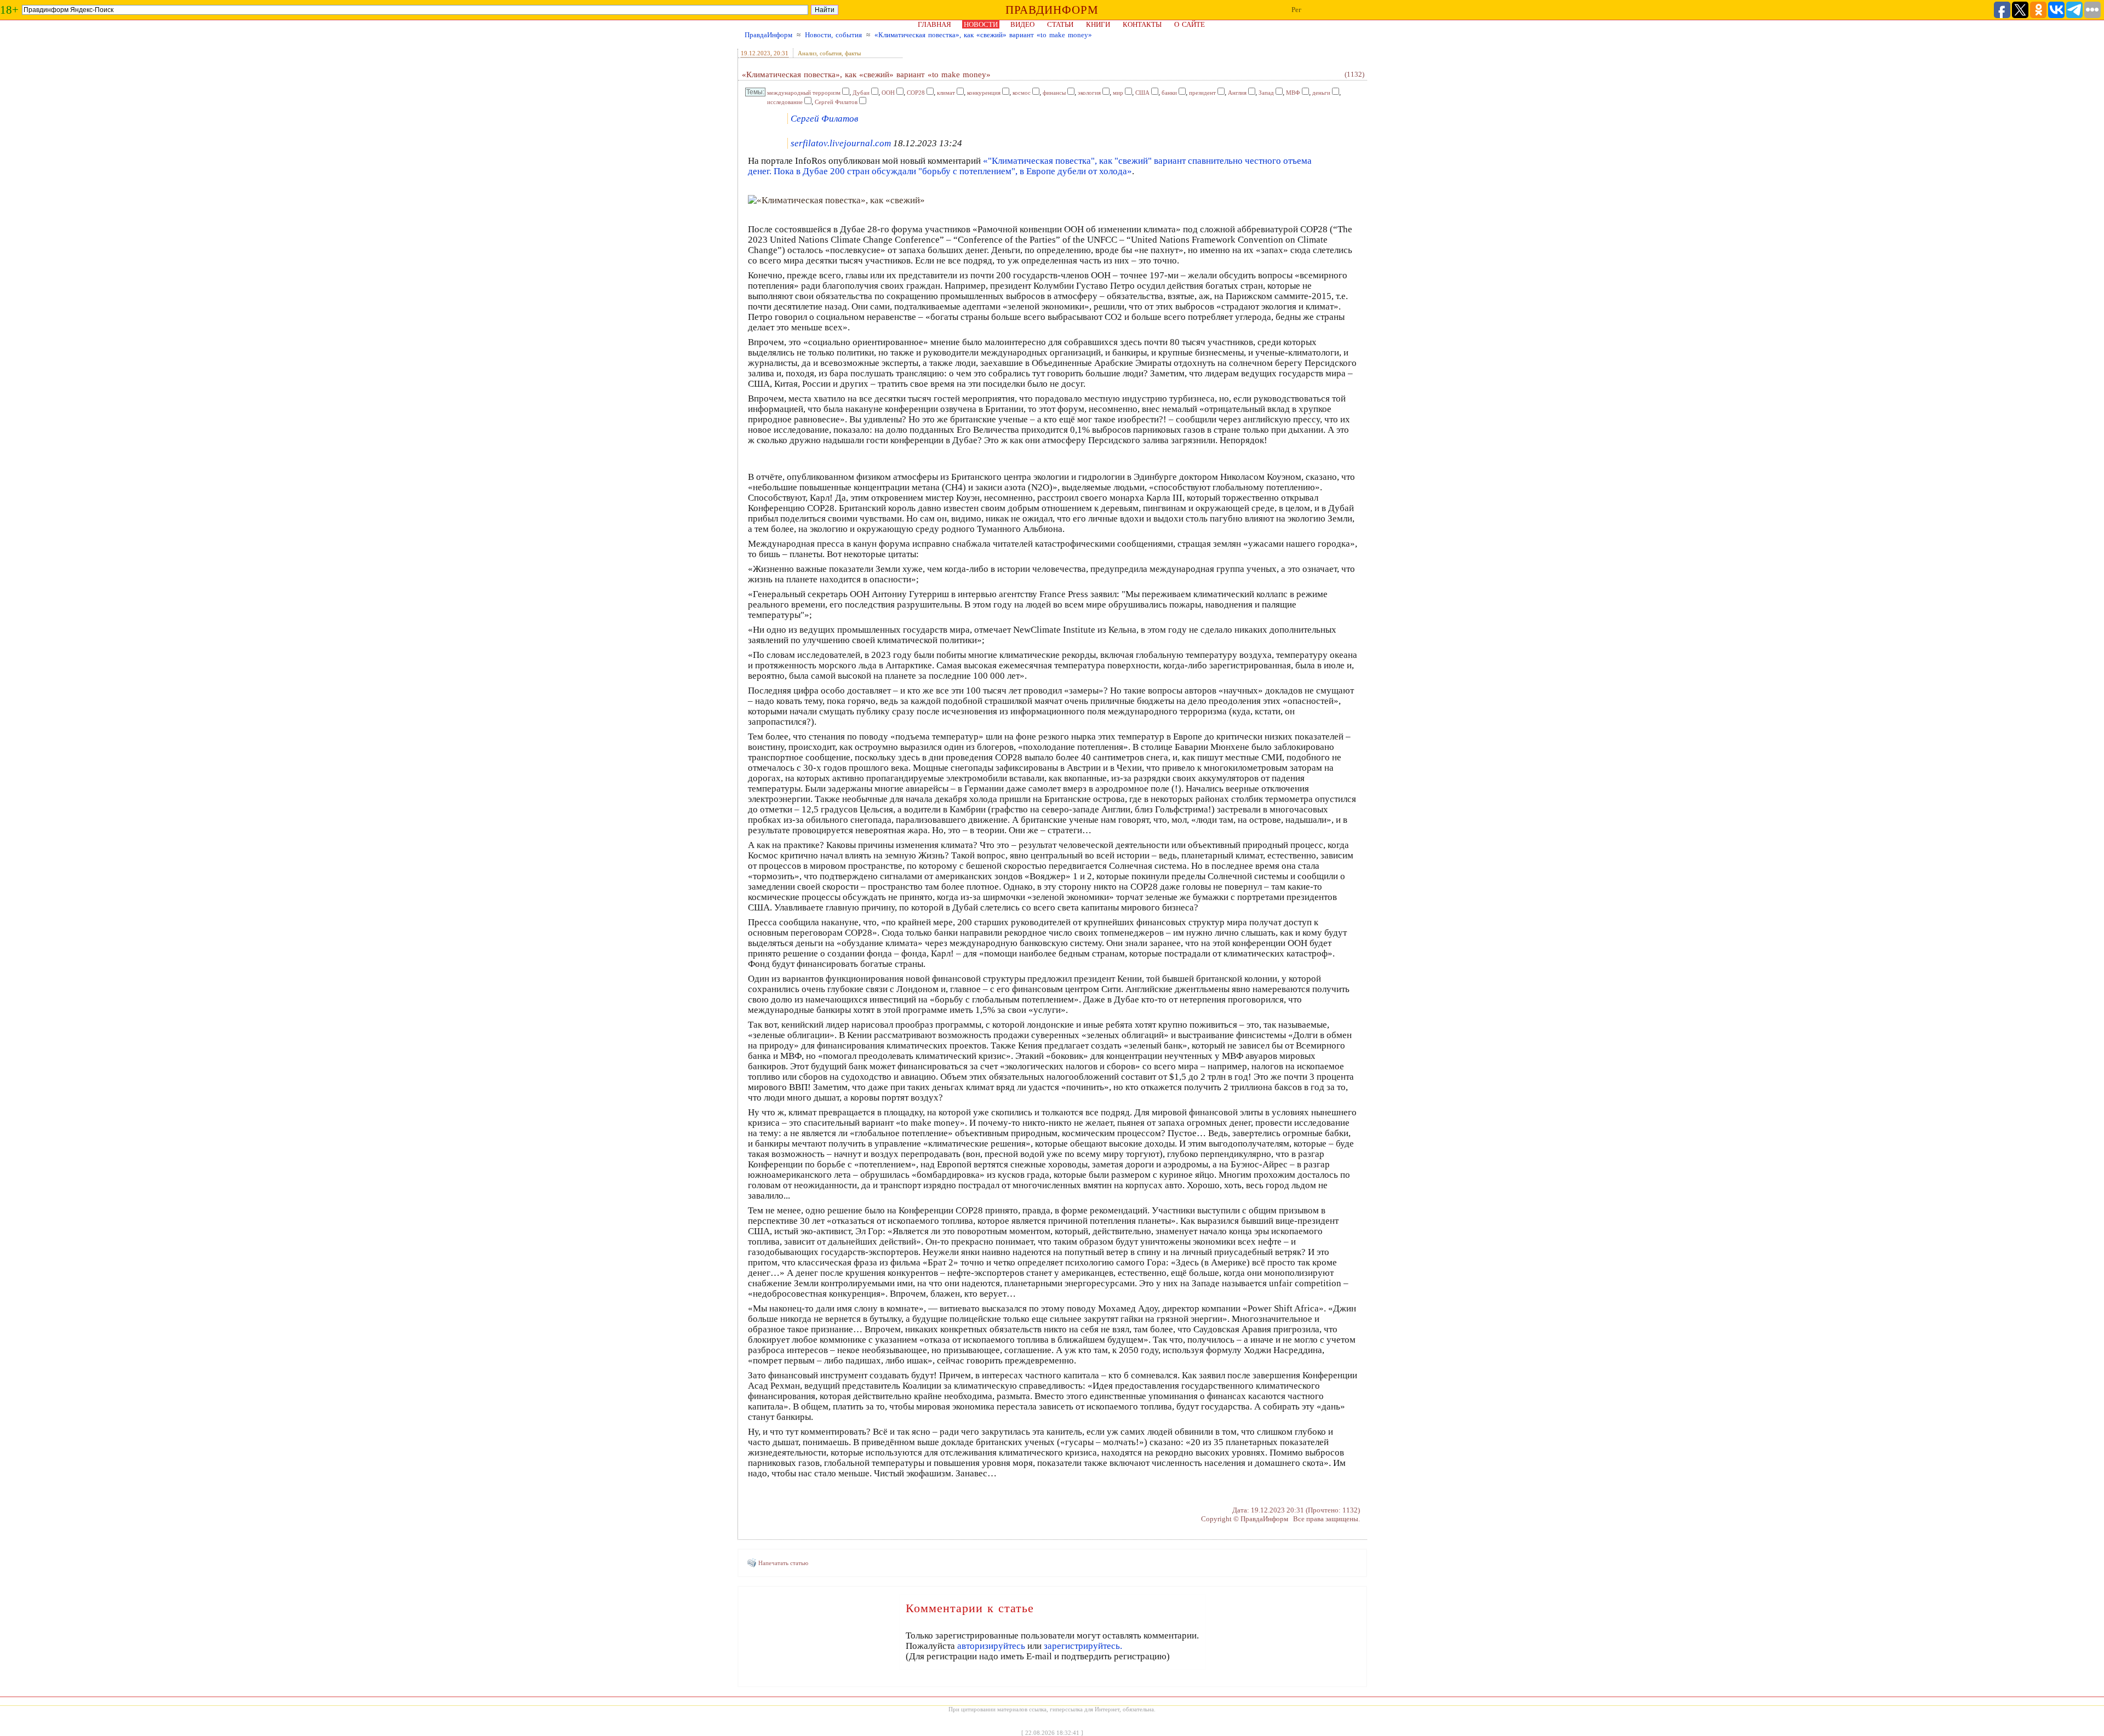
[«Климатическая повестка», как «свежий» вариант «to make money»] (836, 200)
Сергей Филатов (836, 102)
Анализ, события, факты (829, 53)
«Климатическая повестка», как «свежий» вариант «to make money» (983, 35)
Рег (1296, 10)
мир (1118, 93)
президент (1202, 93)
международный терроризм (804, 93)
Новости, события (833, 35)
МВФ (1293, 93)
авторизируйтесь (991, 1646)
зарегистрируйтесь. (1083, 1646)
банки (1169, 93)
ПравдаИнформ (768, 35)
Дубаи (861, 93)
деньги (1321, 93)
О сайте (1190, 24)
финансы (1054, 93)
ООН (888, 93)
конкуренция (984, 93)
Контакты (1142, 24)
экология (1089, 93)
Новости (981, 24)
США (1142, 93)
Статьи (1060, 24)
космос (1022, 93)
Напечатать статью (783, 1563)
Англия (1237, 93)
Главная (934, 24)
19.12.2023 (756, 53)
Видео (1022, 24)
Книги (1098, 24)
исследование (785, 102)
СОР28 (916, 93)
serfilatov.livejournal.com (841, 143)
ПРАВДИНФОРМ (1052, 10)
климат (946, 93)
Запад (1266, 93)
